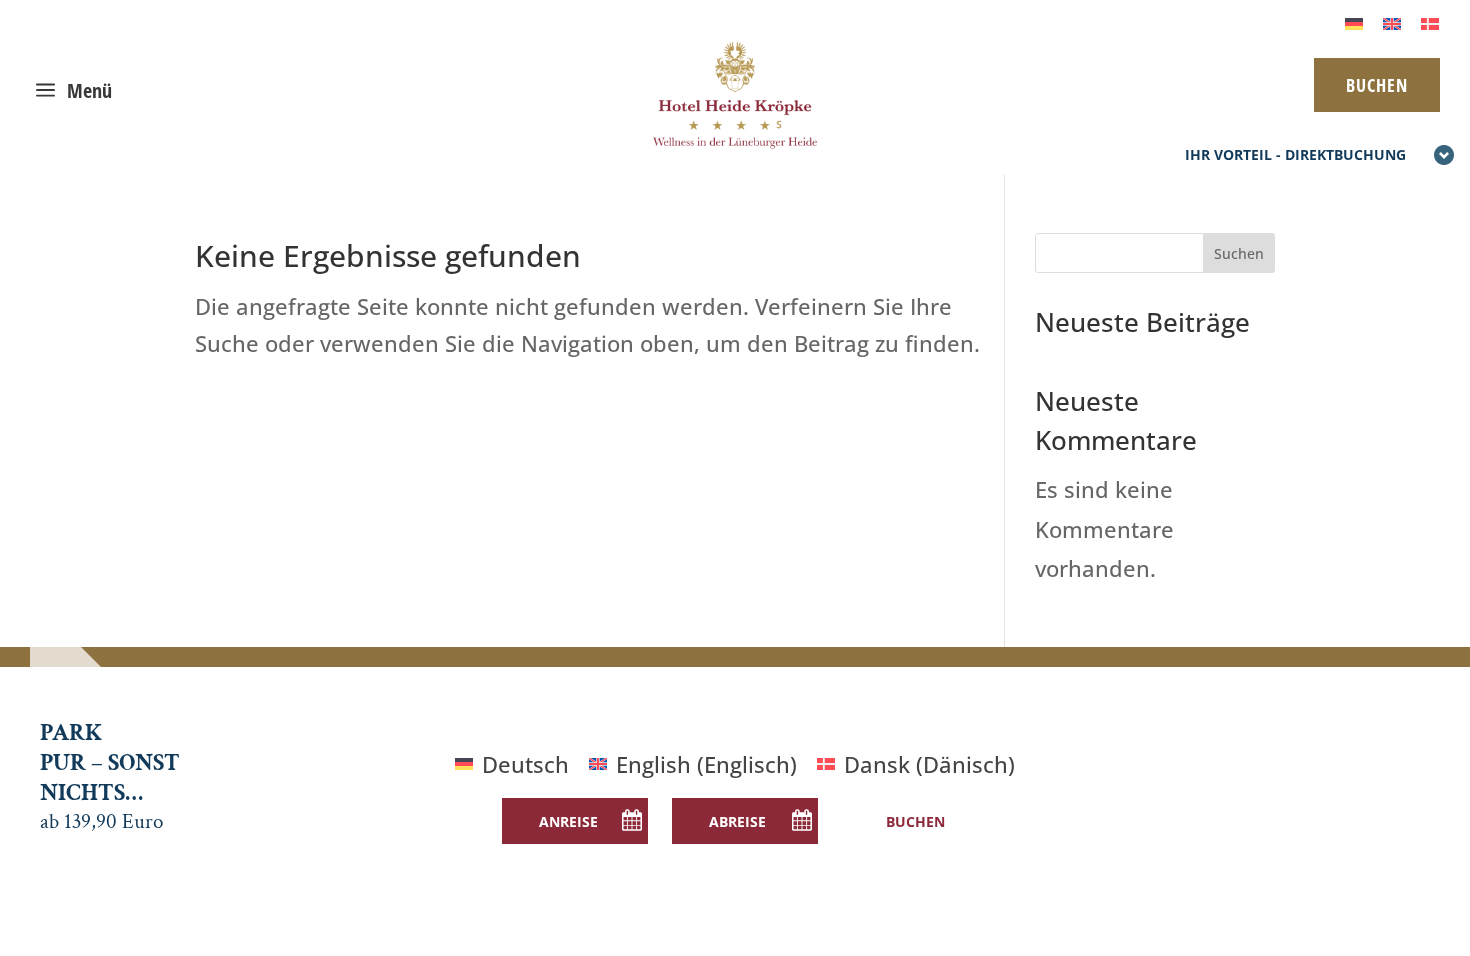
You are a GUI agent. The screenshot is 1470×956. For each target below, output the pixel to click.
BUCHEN (1377, 85)
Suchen (1239, 253)
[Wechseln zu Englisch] (1392, 21)
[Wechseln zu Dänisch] (1430, 21)
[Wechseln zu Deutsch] (1354, 21)
